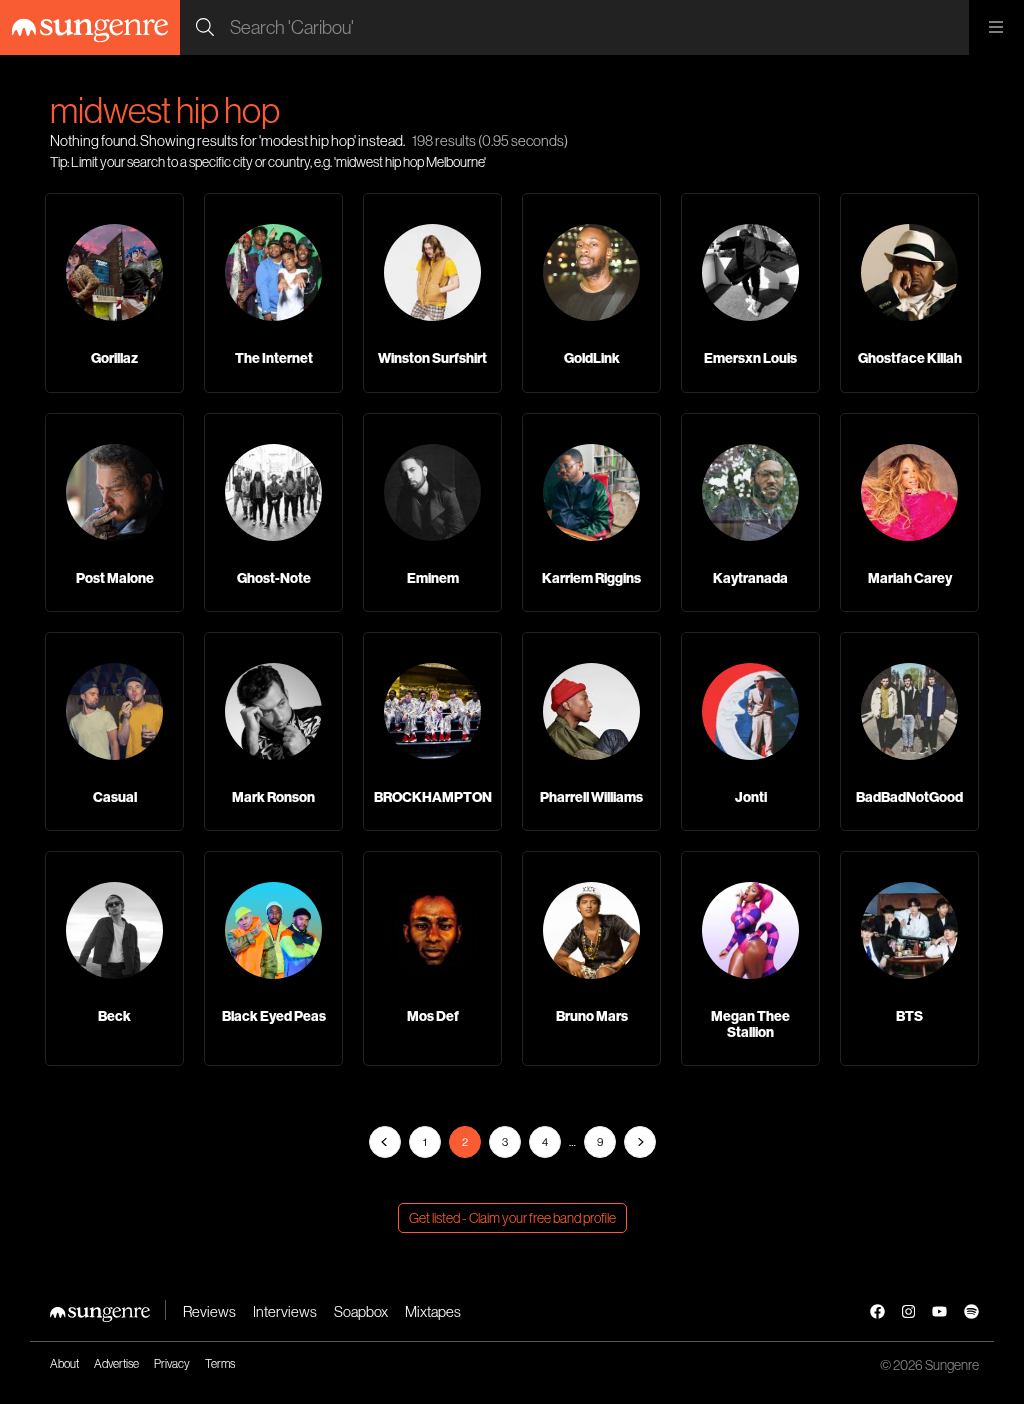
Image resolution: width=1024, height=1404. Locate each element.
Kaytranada (750, 578)
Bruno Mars (592, 1016)
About (64, 1363)
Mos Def (433, 1016)
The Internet (274, 358)
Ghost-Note (274, 578)
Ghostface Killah (910, 358)
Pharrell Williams (591, 797)
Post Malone (115, 578)
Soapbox (361, 1311)
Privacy (172, 1363)
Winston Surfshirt (432, 358)
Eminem (433, 578)
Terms (220, 1363)
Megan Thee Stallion (750, 1023)
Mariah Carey (910, 578)
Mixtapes (433, 1311)
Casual (115, 797)
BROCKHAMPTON (433, 797)
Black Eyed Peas (274, 1016)
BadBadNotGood (909, 797)
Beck (114, 1016)
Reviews (209, 1311)
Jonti (751, 797)
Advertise (116, 1363)
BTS (909, 1016)
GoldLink (592, 358)
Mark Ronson (273, 797)
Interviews (285, 1311)
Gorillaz (114, 358)
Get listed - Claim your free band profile (512, 1218)
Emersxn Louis (750, 358)
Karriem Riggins (591, 578)
